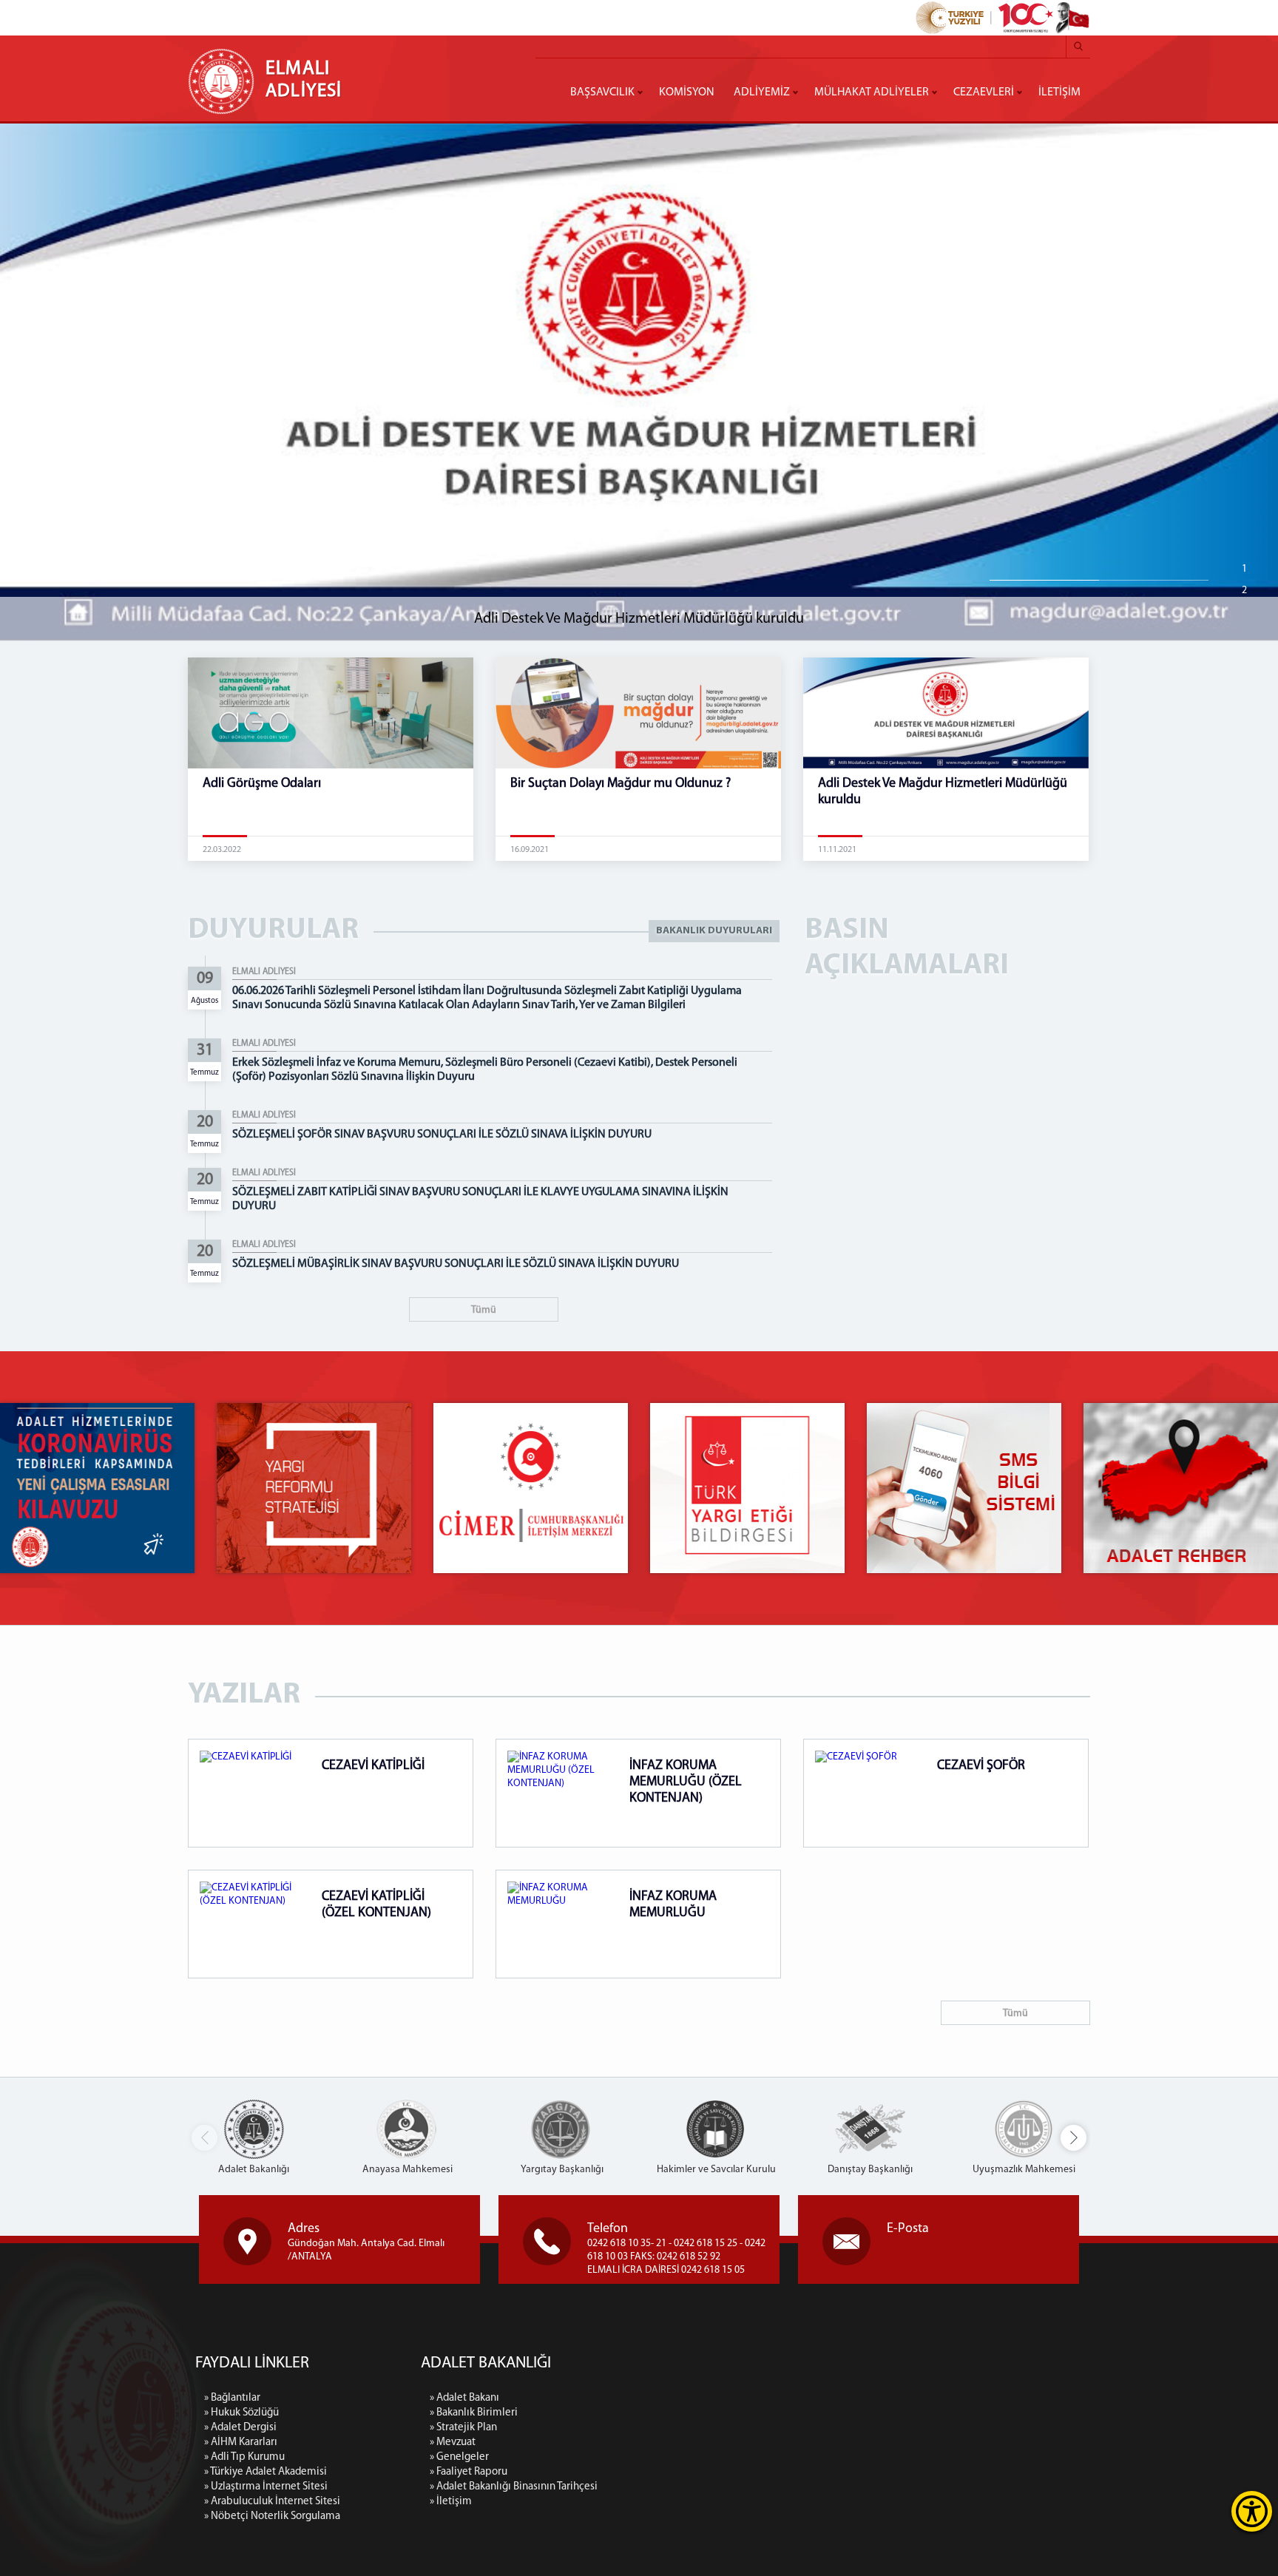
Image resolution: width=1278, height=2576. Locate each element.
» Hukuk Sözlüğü (241, 2413)
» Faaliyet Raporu (469, 2472)
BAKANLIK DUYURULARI (714, 931)
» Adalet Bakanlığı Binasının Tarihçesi (514, 2487)
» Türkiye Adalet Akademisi (266, 2472)
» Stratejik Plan (463, 2428)
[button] (1074, 2138)
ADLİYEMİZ (762, 92)
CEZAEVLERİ (984, 92)
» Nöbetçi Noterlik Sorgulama (272, 2516)
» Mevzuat (453, 2443)
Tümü (484, 1310)
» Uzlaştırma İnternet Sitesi (266, 2487)
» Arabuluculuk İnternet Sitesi (272, 2502)
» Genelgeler (459, 2457)
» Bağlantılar (232, 2398)
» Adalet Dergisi (240, 2428)
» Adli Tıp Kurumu (244, 2457)
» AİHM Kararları (241, 2443)
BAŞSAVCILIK (602, 92)
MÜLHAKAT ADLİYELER (872, 92)
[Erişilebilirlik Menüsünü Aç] (1252, 2511)
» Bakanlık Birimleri (474, 2413)
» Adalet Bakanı (464, 2398)
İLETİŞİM (1059, 92)
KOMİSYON (687, 92)
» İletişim (451, 2502)
